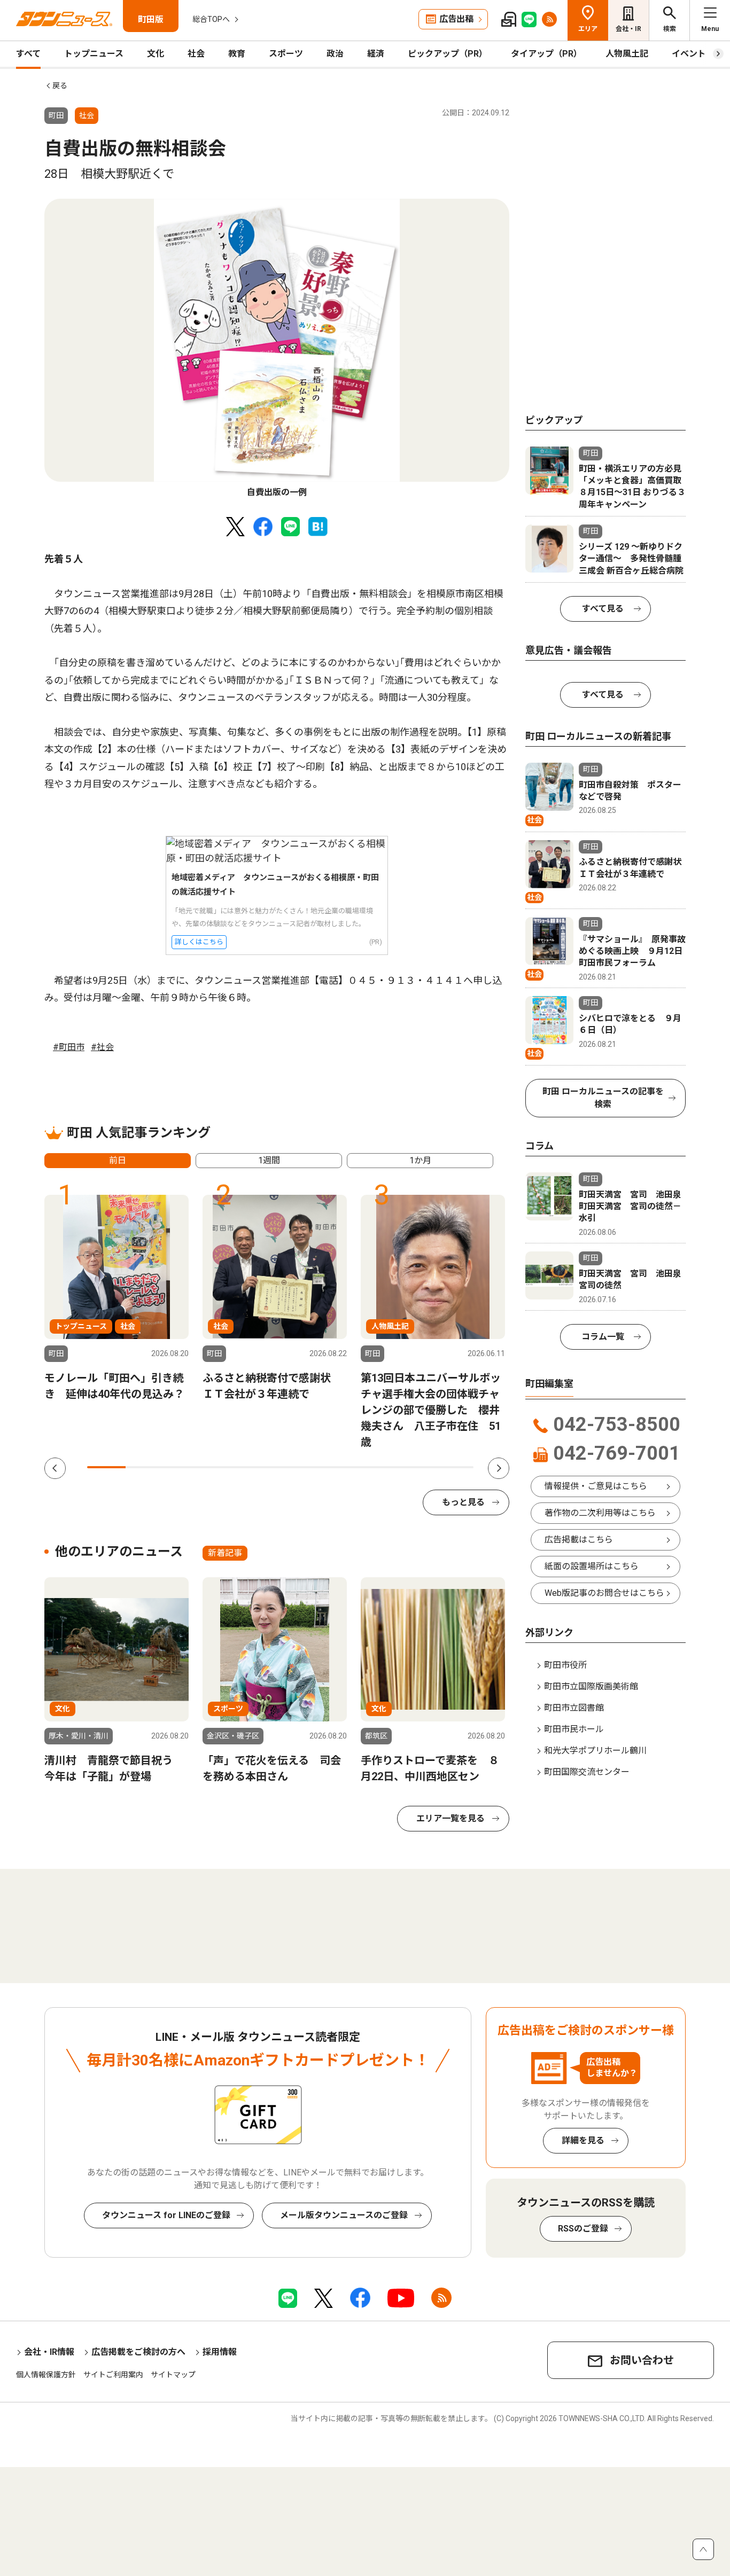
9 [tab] (415, 1467)
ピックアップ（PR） (448, 54)
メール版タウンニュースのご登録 (344, 2215)
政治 (335, 54)
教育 (237, 54)
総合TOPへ (211, 19)
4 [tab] (222, 1467)
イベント (689, 54)
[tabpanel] (277, 349)
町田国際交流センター (587, 1772)
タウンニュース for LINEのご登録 (166, 2215)
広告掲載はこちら (579, 1540)
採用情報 (220, 2352)
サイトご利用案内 (113, 2375)
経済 (376, 54)
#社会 (102, 1047)
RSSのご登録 (583, 2229)
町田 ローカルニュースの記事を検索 (603, 1098)
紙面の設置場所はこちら (592, 1566)
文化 (156, 54)
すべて (28, 54)
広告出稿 (456, 19)
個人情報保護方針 (46, 2375)
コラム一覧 (603, 1337)
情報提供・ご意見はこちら (596, 1486)
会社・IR (628, 29)
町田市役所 (565, 1665)
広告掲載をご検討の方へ (138, 2352)
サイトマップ (173, 2375)
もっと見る (463, 1502)
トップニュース (94, 54)
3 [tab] (184, 1467)
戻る (60, 85)
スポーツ (286, 54)
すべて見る (603, 609)
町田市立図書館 (574, 1708)
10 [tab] (454, 1467)
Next (499, 1468)
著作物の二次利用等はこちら (600, 1513)
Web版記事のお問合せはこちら (604, 1593)
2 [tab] (145, 1467)
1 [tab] (106, 1467)
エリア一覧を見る (451, 1818)
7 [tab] (338, 1467)
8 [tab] (377, 1467)
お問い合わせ (642, 2360)
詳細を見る (583, 2140)
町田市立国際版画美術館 (591, 1686)
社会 (196, 54)
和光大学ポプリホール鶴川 (595, 1751)
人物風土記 (627, 54)
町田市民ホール (574, 1729)
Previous (55, 1468)
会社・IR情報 (49, 2352)
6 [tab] (300, 1467)
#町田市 (69, 1047)
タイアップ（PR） (546, 54)
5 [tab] (261, 1467)
